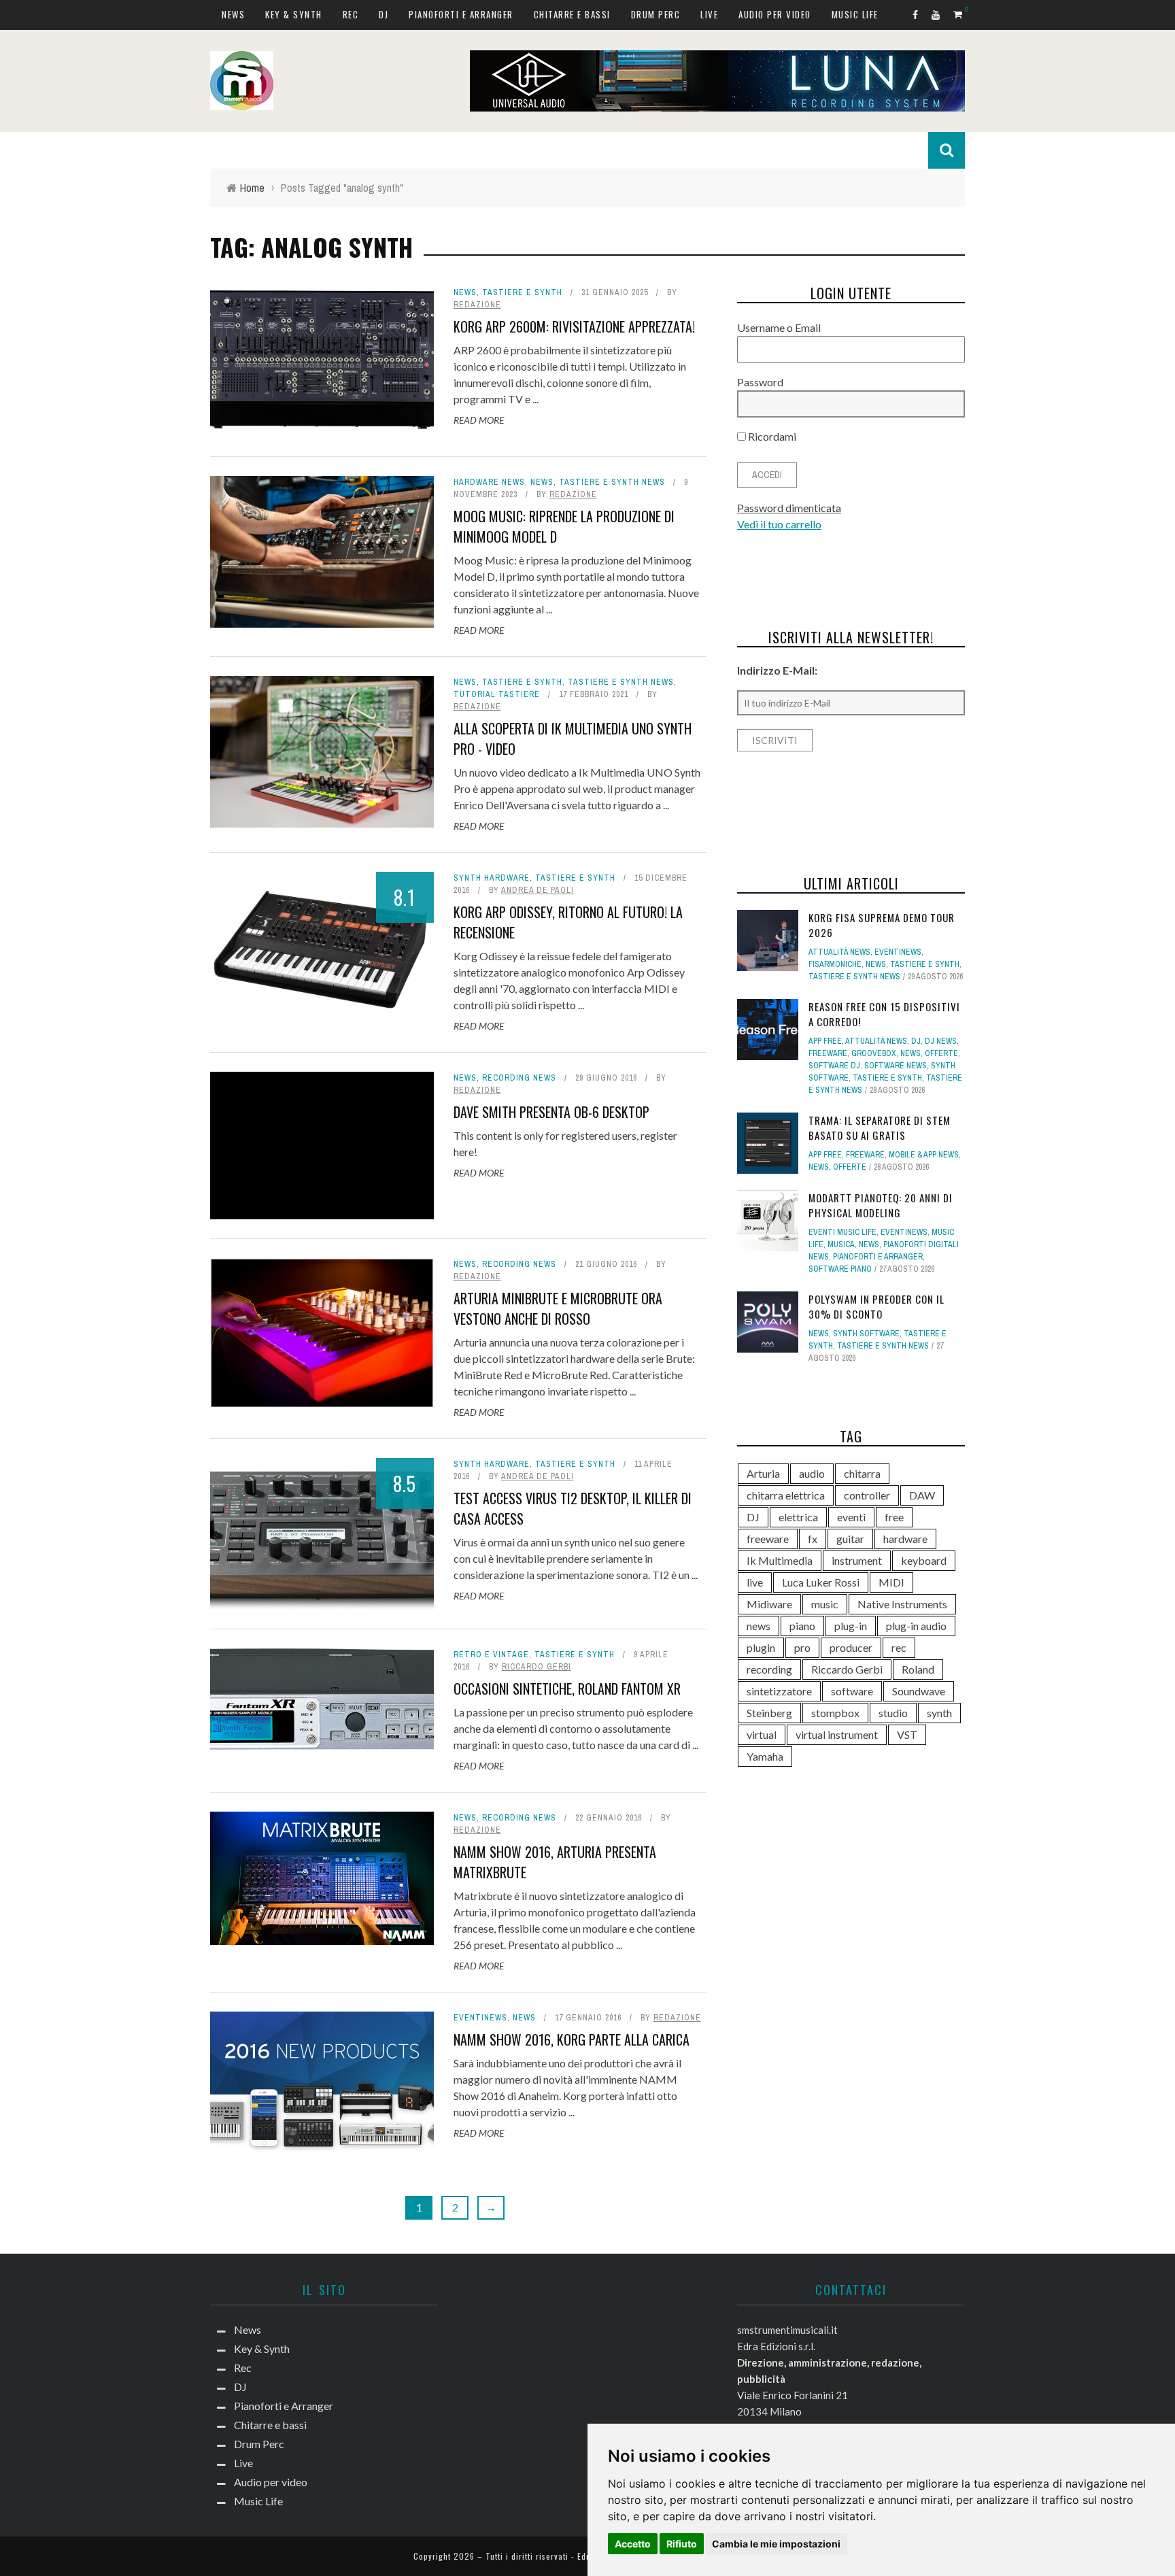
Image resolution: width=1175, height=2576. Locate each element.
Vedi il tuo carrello (779, 524)
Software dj (834, 1066)
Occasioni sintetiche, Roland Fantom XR (567, 1689)
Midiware (769, 1604)
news (759, 1626)
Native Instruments (902, 1604)
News (233, 14)
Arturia (763, 1473)
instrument (857, 1560)
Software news (896, 1066)
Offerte (941, 1053)
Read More (479, 420)
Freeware (828, 1053)
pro (802, 1647)
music (825, 1604)
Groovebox (874, 1053)
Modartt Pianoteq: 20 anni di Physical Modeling (881, 1205)
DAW (922, 1495)
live (755, 1582)
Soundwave (919, 1691)
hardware (905, 1539)
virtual (762, 1734)
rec (899, 1647)
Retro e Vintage (491, 1655)
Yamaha (765, 1756)
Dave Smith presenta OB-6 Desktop (551, 1112)
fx (813, 1539)
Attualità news (839, 952)
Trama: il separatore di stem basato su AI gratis (880, 1128)
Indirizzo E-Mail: (777, 670)
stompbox (835, 1713)
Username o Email (779, 327)
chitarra (862, 1473)
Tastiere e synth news (612, 482)
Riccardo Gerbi (537, 1667)
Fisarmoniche (835, 964)
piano (802, 1626)
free (894, 1517)
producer (851, 1647)
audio (812, 1473)
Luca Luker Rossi (821, 1582)
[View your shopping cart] (959, 14)
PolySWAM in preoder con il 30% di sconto (876, 1307)
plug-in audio (916, 1626)
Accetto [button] (633, 2544)
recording (769, 1669)
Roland (918, 1669)
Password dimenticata (789, 508)
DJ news (941, 1041)
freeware (768, 1539)
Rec (351, 14)
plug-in (851, 1626)
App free (825, 1041)
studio (893, 1713)
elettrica (798, 1517)
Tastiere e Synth (522, 292)
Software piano (840, 1269)
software (852, 1691)
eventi (851, 1517)
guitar (850, 1539)
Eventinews (480, 2018)
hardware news (489, 482)
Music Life (855, 14)
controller (867, 1495)
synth (939, 1713)
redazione (477, 305)
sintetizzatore (779, 1691)
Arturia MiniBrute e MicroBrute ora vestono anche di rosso (558, 1308)
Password (760, 382)
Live (709, 14)
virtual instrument (837, 1734)
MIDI (891, 1582)
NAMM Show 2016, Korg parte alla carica (572, 2039)
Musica (841, 1244)
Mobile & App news (924, 1155)
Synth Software (866, 1334)
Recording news (519, 1078)
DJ (384, 14)
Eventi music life (842, 1232)
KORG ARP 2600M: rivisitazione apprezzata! (574, 326)
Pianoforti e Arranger (461, 14)
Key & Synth (294, 14)
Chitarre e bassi (572, 14)
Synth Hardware (492, 878)
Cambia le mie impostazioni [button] (776, 2544)
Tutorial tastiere (497, 694)
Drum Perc (656, 14)
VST (907, 1734)
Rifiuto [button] (682, 2544)
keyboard (924, 1560)
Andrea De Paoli (538, 890)
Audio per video (775, 14)
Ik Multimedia (780, 1560)
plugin (761, 1647)
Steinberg (769, 1713)
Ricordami (771, 436)
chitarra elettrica (786, 1495)
